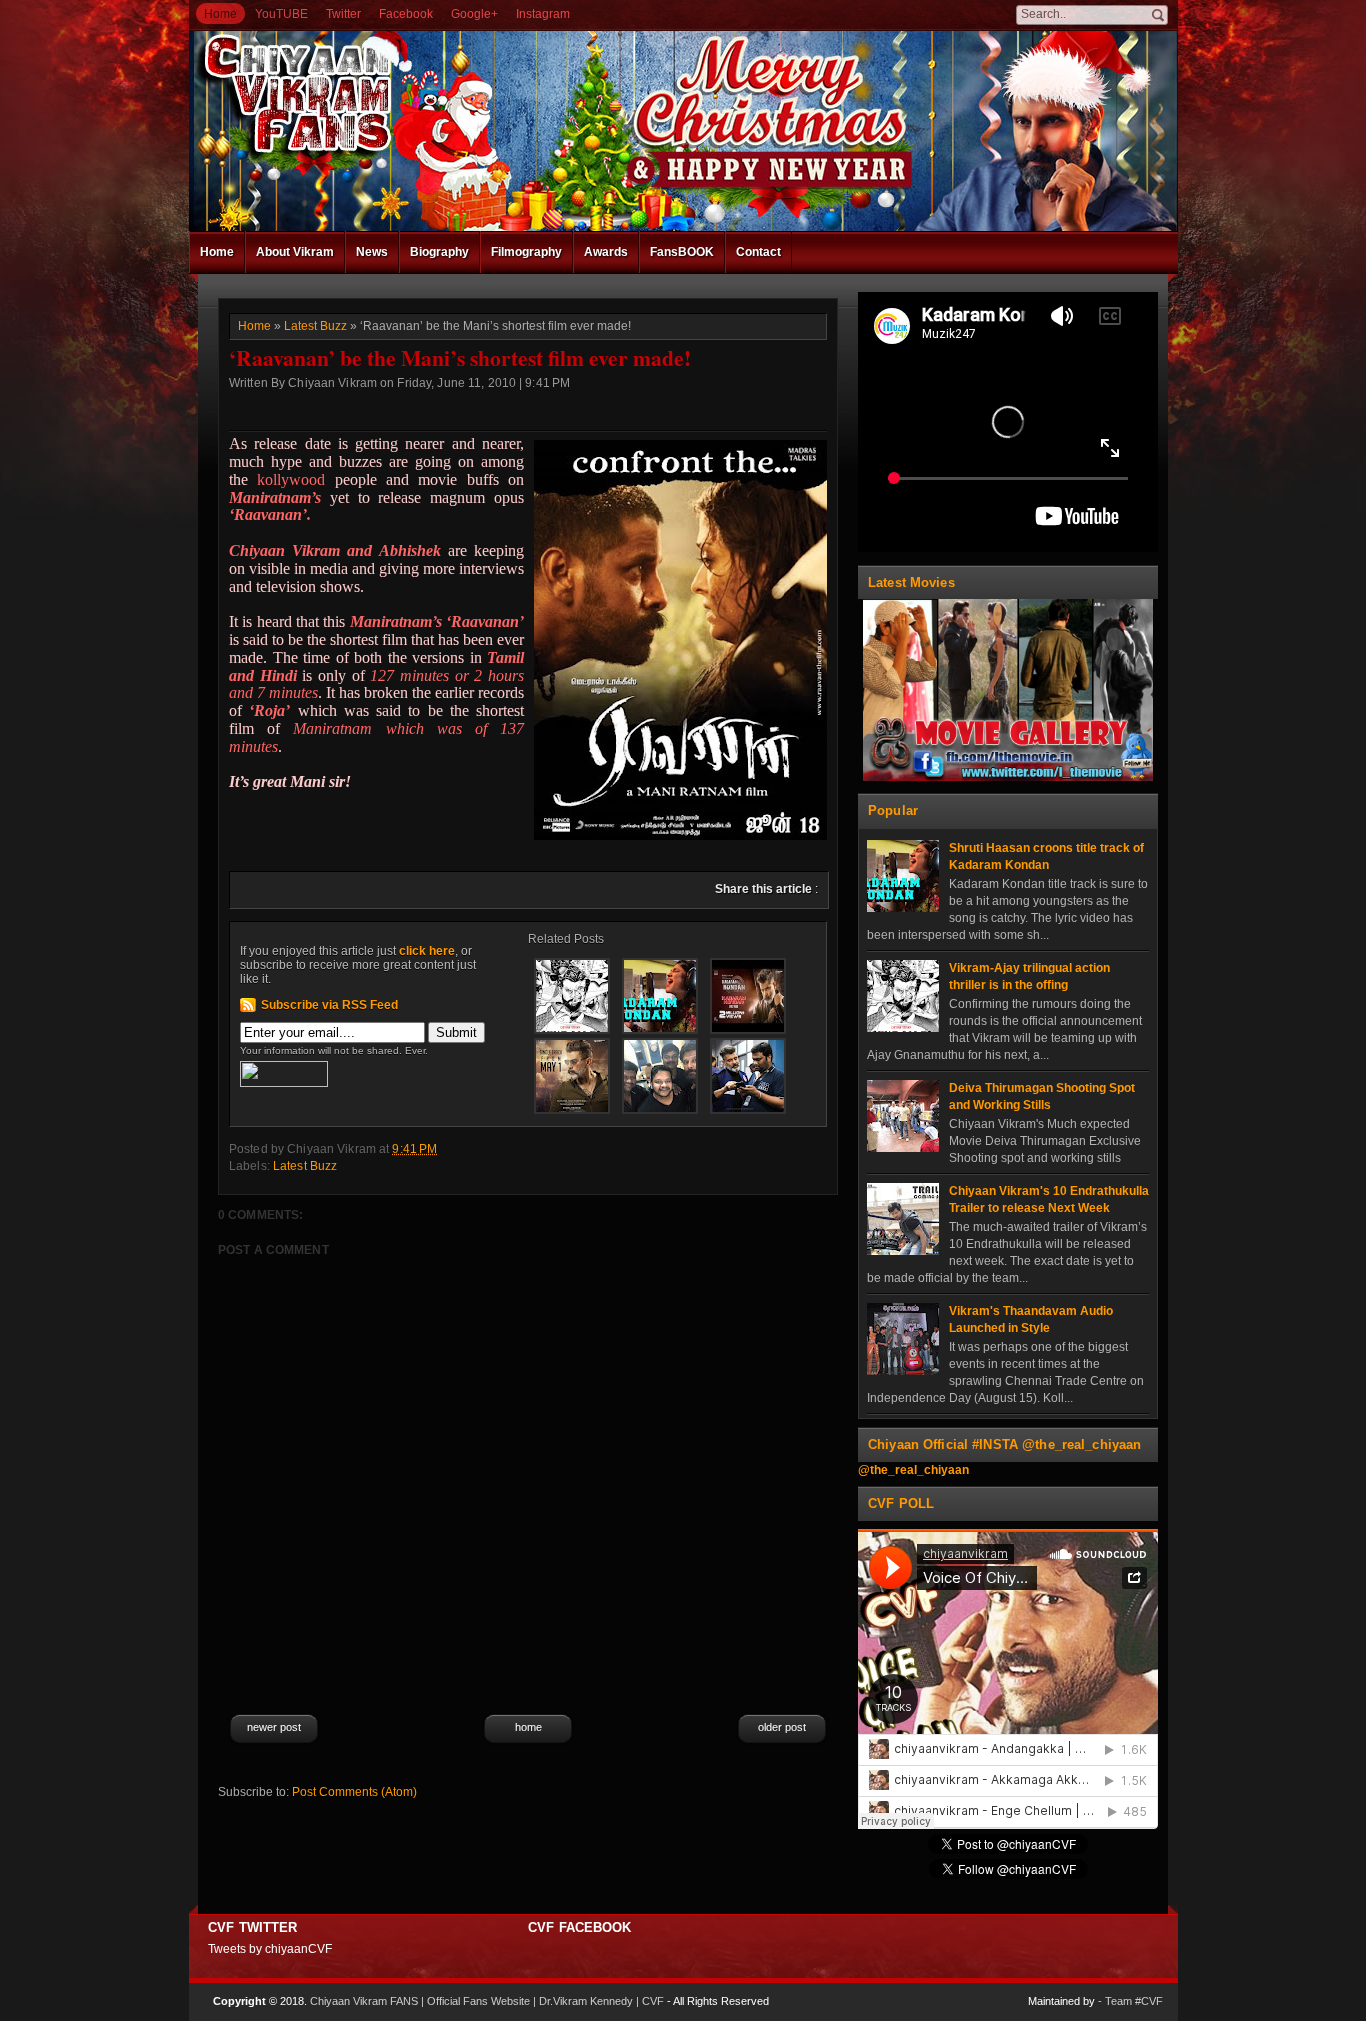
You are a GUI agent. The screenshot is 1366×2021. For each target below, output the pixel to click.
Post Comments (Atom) (354, 1792)
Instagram (543, 14)
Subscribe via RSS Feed (329, 1005)
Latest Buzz (315, 326)
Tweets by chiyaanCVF (270, 1949)
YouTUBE (281, 14)
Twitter (343, 14)
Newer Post (274, 1727)
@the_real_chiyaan (913, 1470)
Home (220, 14)
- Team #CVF (1130, 2001)
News (372, 252)
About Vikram (295, 252)
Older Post (782, 1727)
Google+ (474, 14)
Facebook (406, 14)
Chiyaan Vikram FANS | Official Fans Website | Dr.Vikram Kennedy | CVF (487, 2001)
